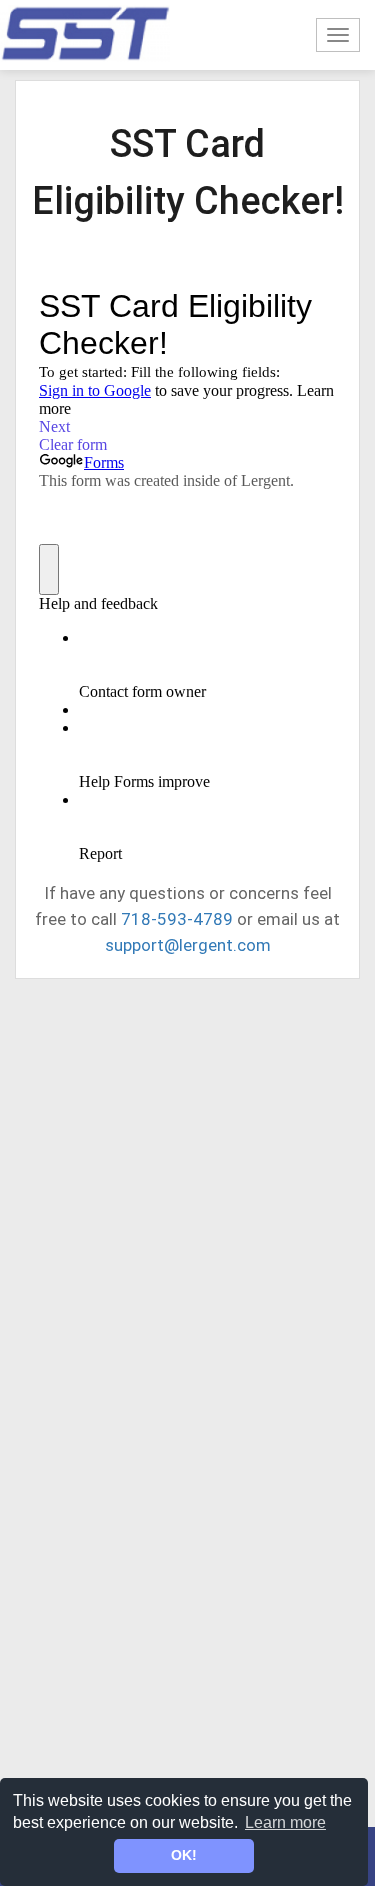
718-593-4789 (177, 919)
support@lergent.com (188, 945)
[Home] (85, 33)
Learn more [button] (285, 1822)
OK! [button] (184, 1855)
